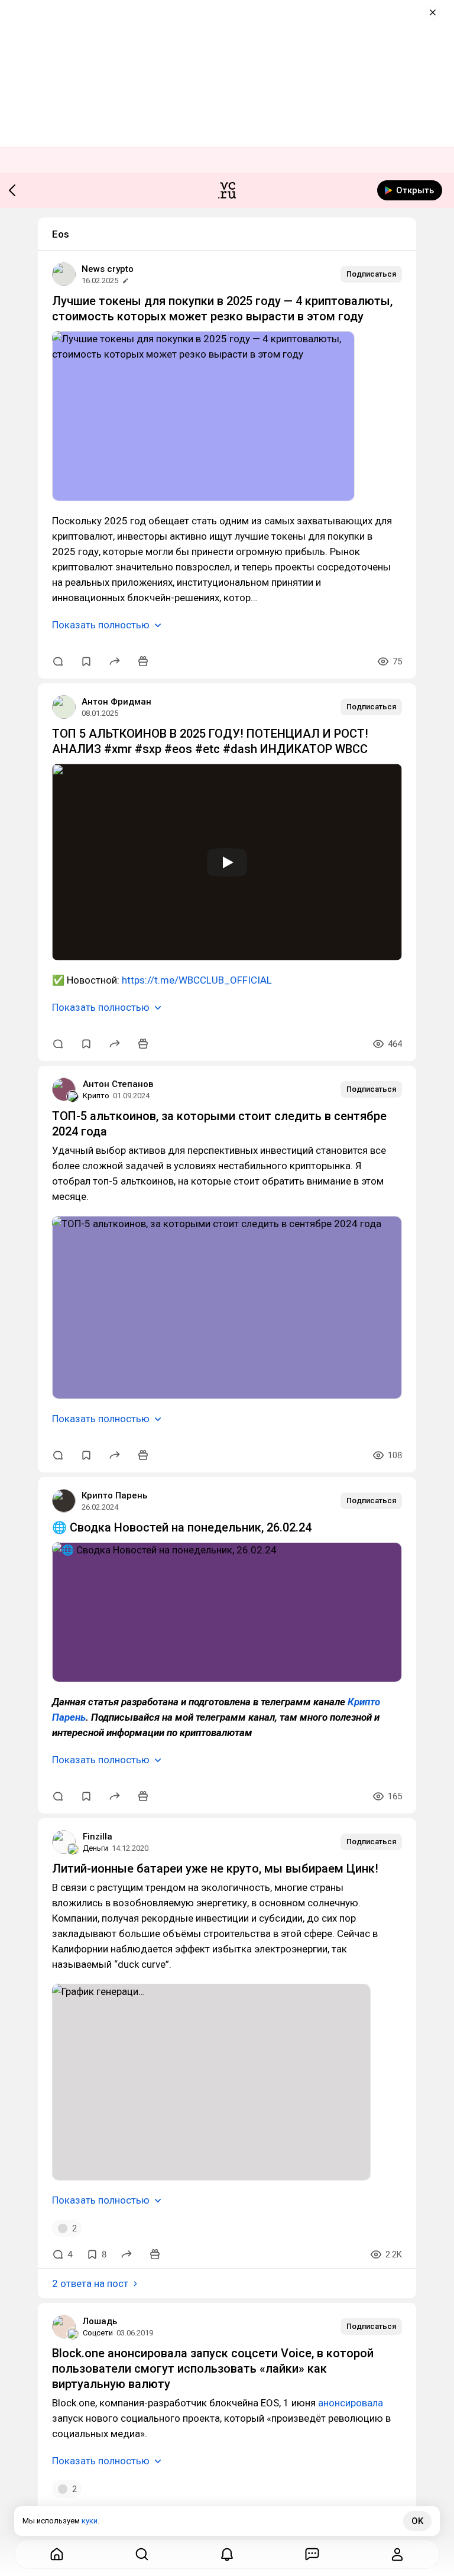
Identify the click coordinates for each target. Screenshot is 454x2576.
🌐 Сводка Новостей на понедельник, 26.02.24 (182, 1527)
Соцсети (98, 2333)
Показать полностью (101, 625)
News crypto (108, 269)
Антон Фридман (116, 702)
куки (90, 2521)
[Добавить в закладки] (86, 661)
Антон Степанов (118, 1084)
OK (417, 2521)
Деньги (95, 1848)
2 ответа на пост (90, 2283)
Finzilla (98, 1837)
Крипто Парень (114, 1495)
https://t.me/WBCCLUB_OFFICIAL (197, 980)
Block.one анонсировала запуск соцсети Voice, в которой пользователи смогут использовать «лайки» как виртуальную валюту (213, 2369)
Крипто (96, 1096)
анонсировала (351, 2403)
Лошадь (100, 2321)
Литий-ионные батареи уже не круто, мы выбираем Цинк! (215, 1868)
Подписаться (371, 274)
